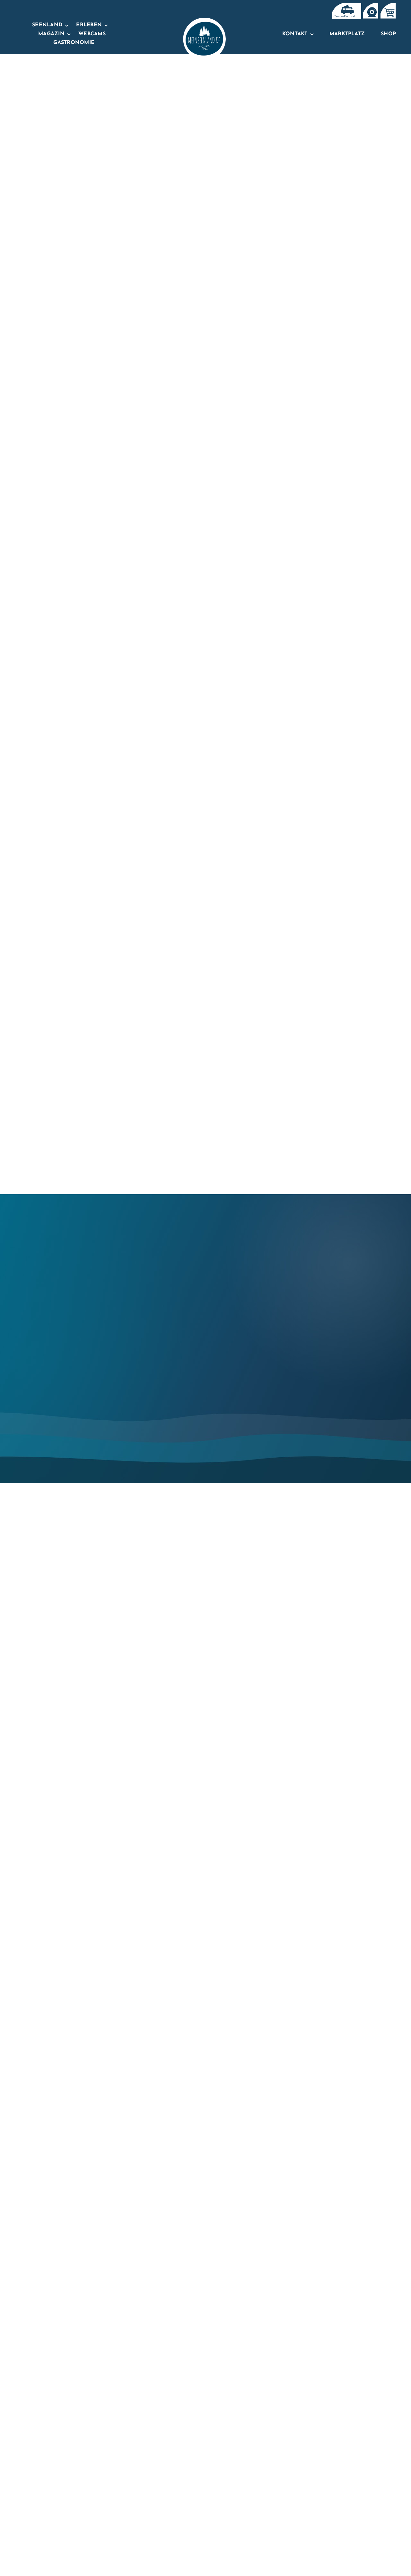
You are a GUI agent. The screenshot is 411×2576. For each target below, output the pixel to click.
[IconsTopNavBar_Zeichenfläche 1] (370, 6)
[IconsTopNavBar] (346, 6)
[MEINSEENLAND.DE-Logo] (204, 20)
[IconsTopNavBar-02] (388, 6)
